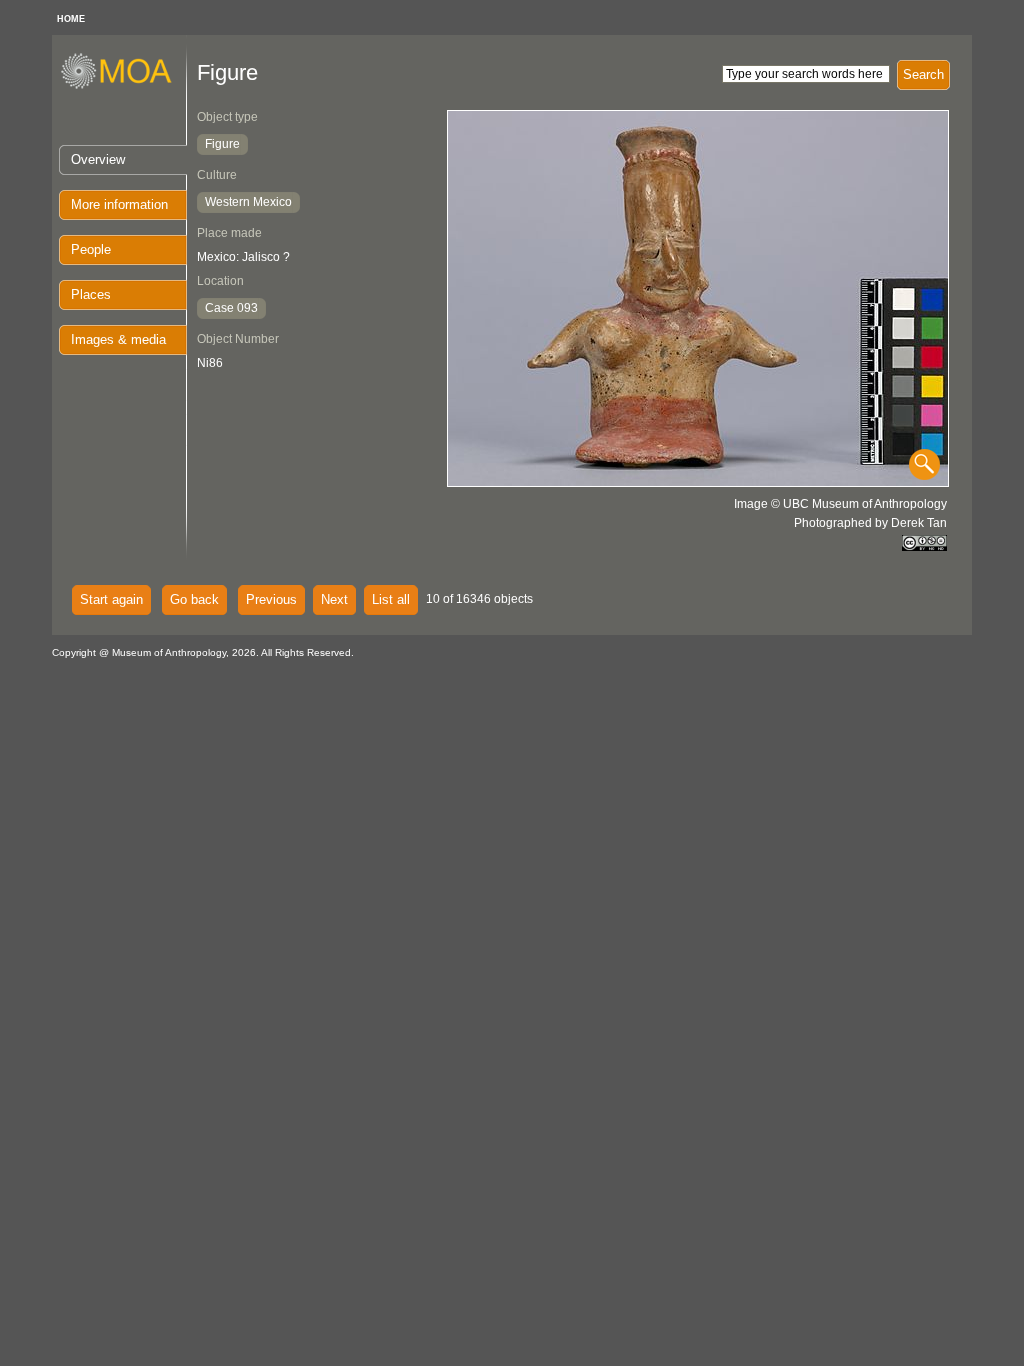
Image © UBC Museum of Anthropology (840, 504)
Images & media (118, 339)
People (91, 249)
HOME (71, 19)
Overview (98, 159)
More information (119, 204)
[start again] (123, 86)
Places (91, 294)
